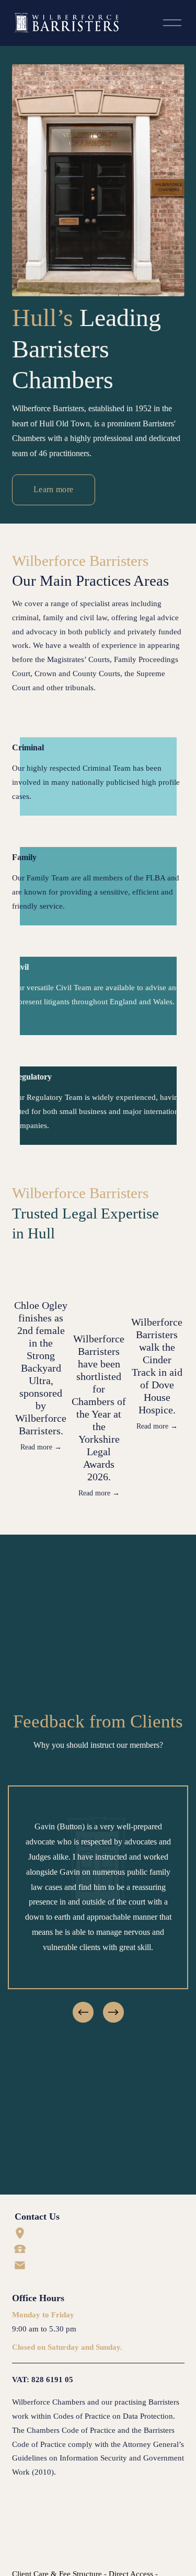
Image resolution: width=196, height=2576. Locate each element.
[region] (98, 1905)
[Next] (113, 2012)
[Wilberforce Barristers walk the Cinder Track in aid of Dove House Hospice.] (157, 1287)
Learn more (53, 489)
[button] (167, 1254)
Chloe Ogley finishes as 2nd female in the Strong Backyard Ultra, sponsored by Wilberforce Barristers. (41, 1368)
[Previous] (83, 2012)
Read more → (41, 1447)
